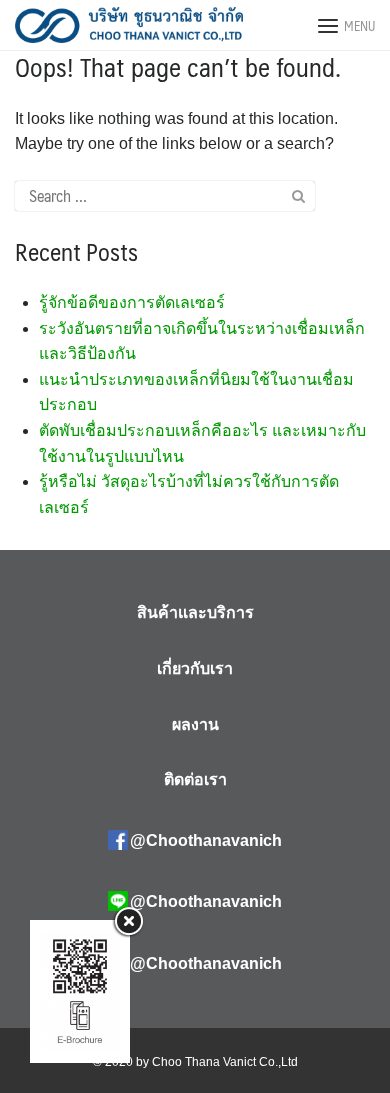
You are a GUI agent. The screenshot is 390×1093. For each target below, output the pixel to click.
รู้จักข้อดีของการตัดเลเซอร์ (132, 302)
